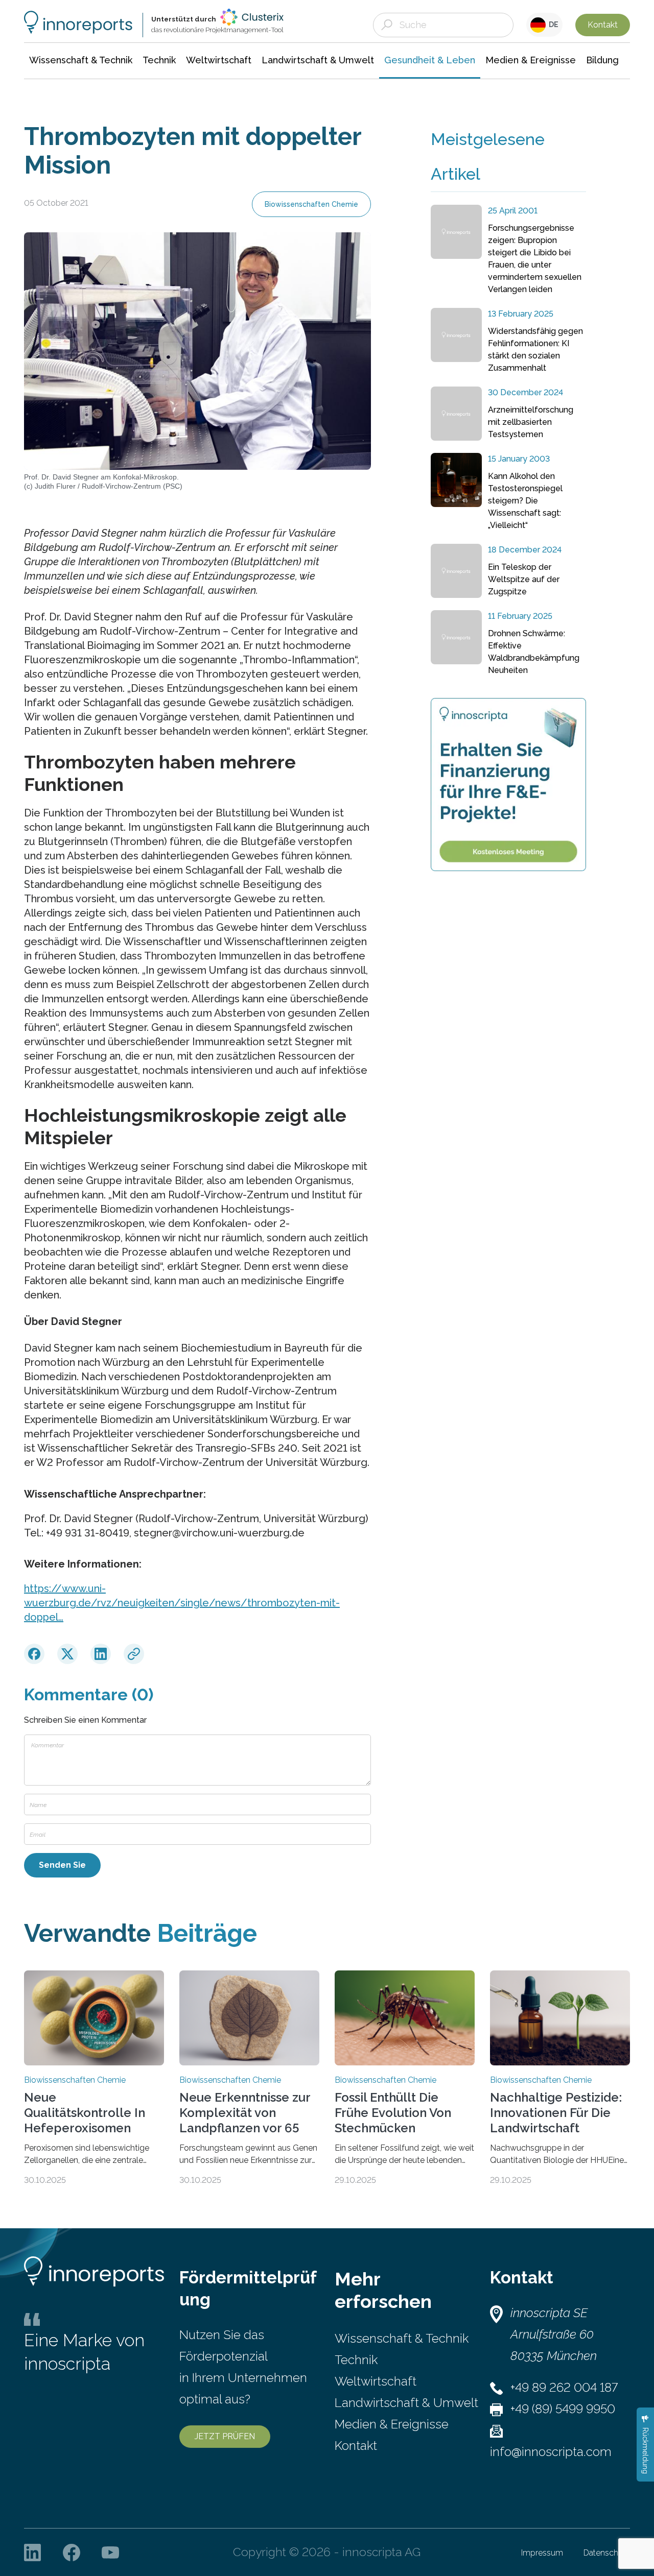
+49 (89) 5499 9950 (563, 2409)
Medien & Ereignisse (392, 2424)
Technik (356, 2360)
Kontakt (603, 25)
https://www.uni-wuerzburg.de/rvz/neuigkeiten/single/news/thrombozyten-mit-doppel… (182, 1603)
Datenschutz (607, 2553)
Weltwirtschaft (376, 2381)
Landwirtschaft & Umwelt (406, 2403)
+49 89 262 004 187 (564, 2387)
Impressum (542, 2553)
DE (552, 25)
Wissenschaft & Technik (402, 2338)
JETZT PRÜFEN (225, 2436)
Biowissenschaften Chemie (311, 204)
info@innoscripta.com (551, 2452)
